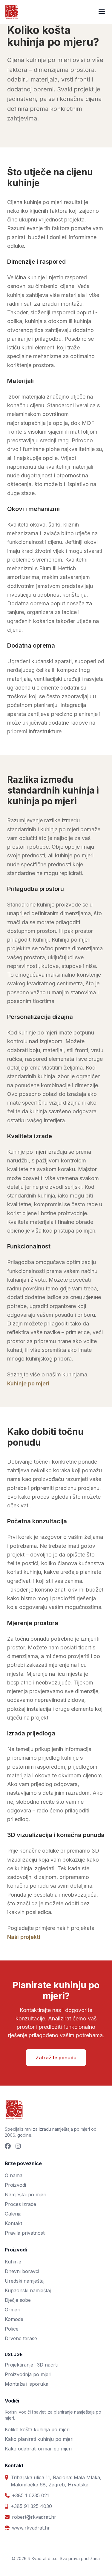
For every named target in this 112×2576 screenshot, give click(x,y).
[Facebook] (8, 2147)
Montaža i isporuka (27, 2384)
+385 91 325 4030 (31, 2506)
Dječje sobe (18, 2300)
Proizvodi (15, 2185)
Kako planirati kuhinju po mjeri (39, 2439)
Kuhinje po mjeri (28, 1383)
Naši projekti (24, 1937)
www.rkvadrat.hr (31, 2528)
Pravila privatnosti (25, 2233)
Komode (14, 2319)
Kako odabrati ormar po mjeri (38, 2449)
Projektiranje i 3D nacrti (31, 2365)
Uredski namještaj (25, 2281)
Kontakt (13, 2223)
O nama (14, 2175)
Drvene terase (21, 2338)
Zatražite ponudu (56, 2058)
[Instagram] (18, 2147)
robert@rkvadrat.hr (34, 2517)
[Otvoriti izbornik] (102, 12)
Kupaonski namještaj (28, 2290)
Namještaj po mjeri (26, 2195)
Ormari (13, 2310)
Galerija (13, 2214)
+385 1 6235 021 (30, 2495)
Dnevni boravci (22, 2271)
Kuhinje (13, 2262)
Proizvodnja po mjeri (28, 2374)
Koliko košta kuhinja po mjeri (37, 2429)
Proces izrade (20, 2204)
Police (12, 2329)
